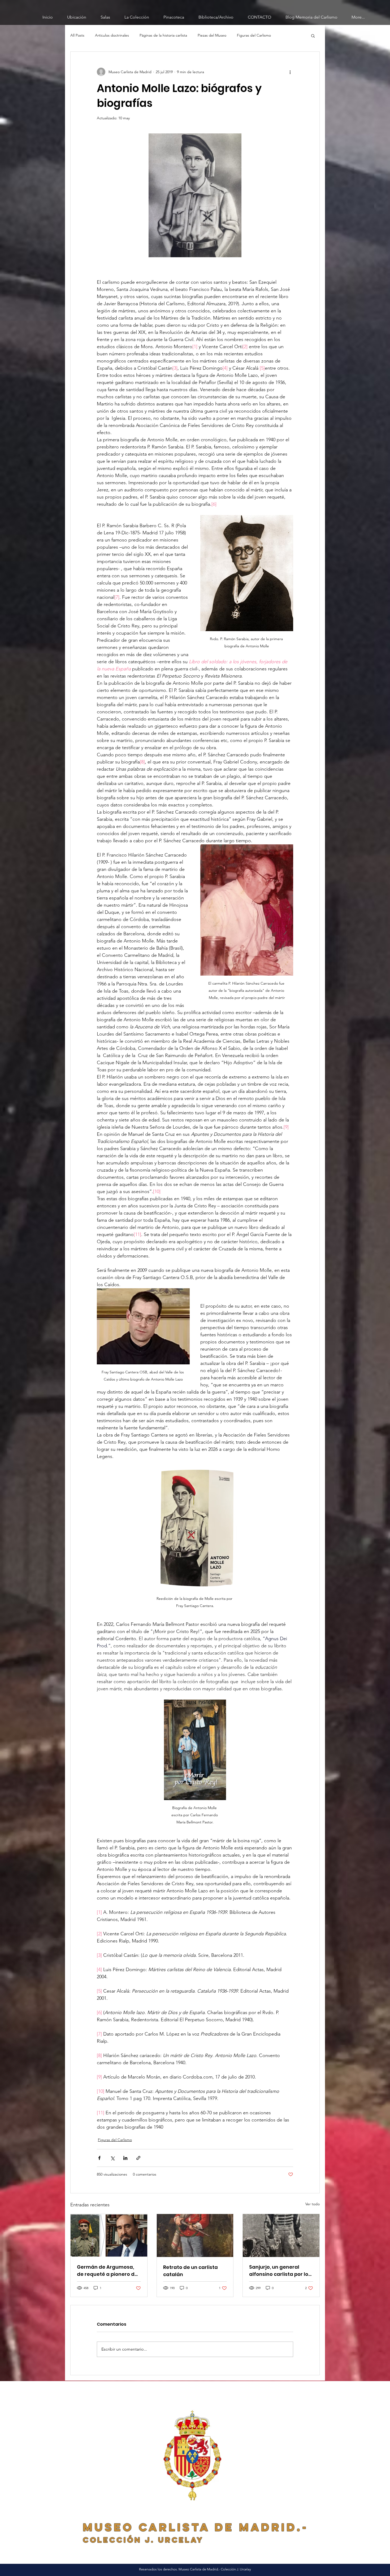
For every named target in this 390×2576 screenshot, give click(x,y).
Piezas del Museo (212, 35)
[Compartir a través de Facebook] (99, 2158)
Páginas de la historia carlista (163, 35)
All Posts (77, 35)
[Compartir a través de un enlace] (138, 2158)
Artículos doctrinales (112, 35)
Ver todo (313, 2204)
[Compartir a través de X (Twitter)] (112, 2158)
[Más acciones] (290, 72)
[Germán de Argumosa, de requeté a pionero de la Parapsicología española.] (109, 2236)
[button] (313, 36)
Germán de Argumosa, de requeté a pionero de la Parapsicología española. (107, 2271)
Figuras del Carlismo (254, 35)
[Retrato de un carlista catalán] (195, 2236)
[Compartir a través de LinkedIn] (125, 2158)
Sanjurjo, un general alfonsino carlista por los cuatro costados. (280, 2271)
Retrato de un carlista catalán (190, 2271)
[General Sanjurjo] (281, 2236)
